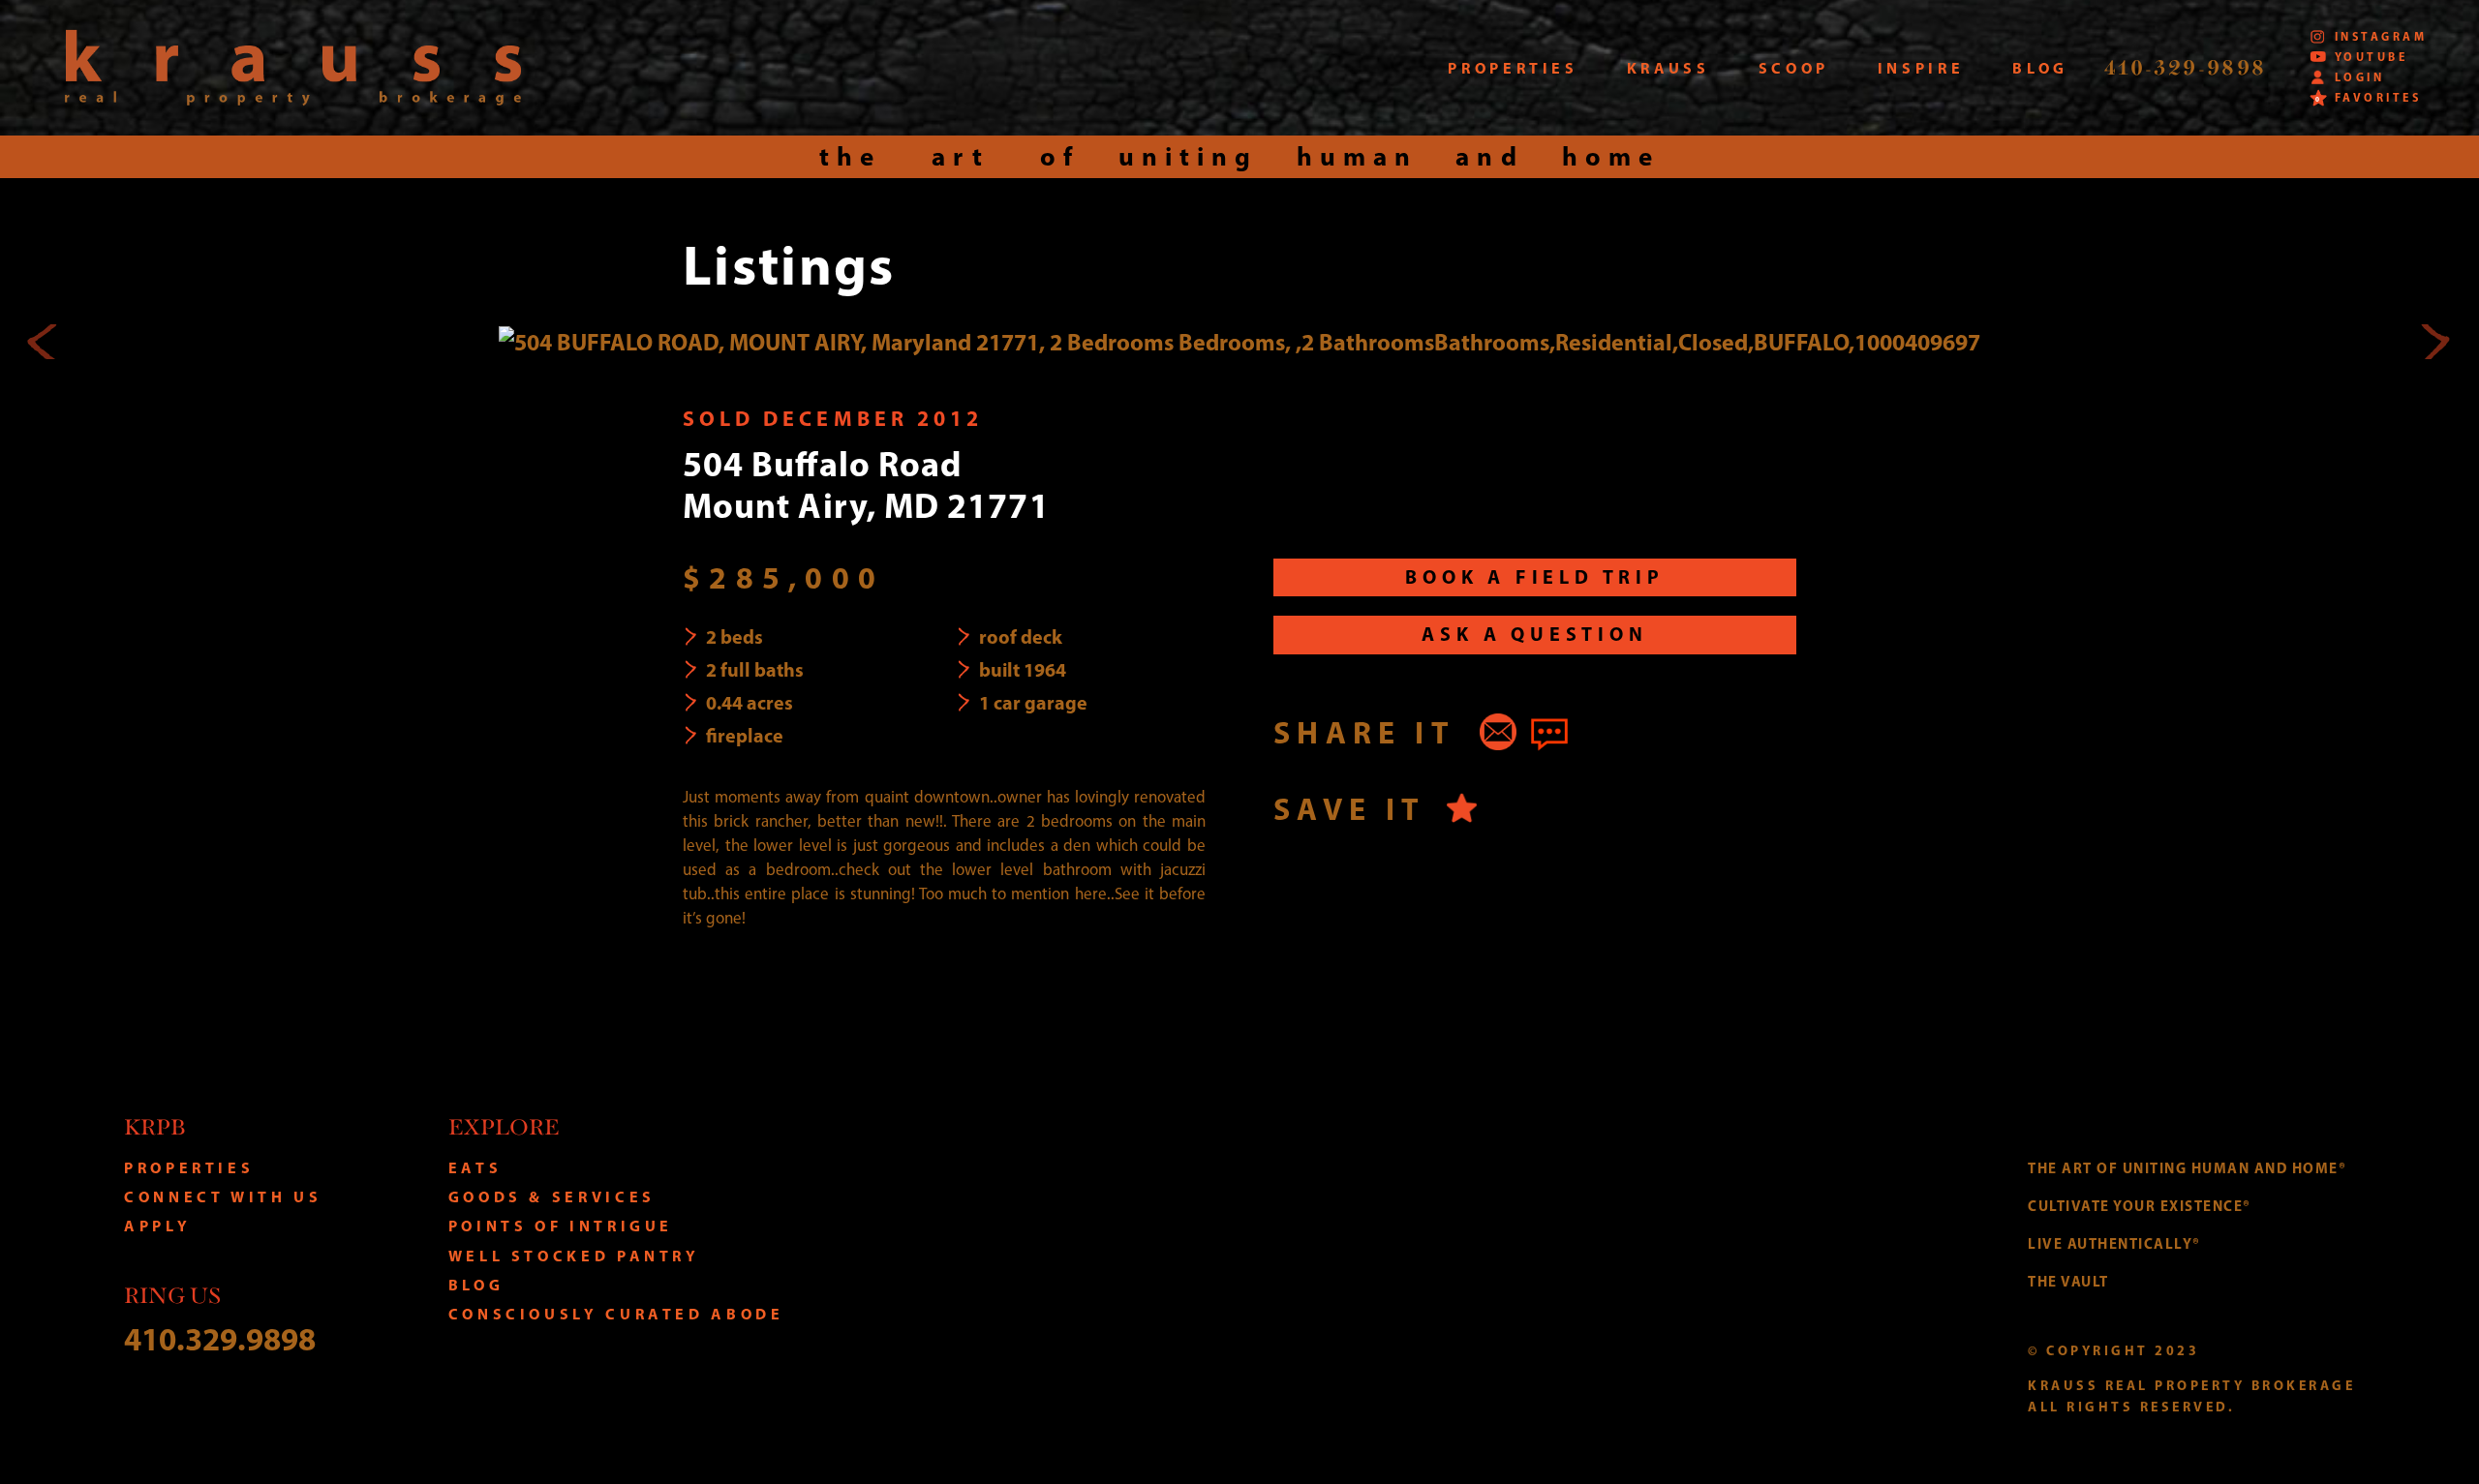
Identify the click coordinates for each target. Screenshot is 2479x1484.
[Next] (2434, 342)
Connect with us (223, 1196)
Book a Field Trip (1535, 576)
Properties (189, 1167)
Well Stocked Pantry (574, 1256)
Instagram (2381, 36)
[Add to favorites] (1462, 808)
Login (2359, 77)
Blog (476, 1285)
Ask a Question (1534, 634)
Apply (157, 1226)
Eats (475, 1167)
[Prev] (45, 342)
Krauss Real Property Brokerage (293, 68)
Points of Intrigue (561, 1226)
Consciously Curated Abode (616, 1314)
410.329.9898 (220, 1338)
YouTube (2371, 57)
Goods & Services (552, 1196)
